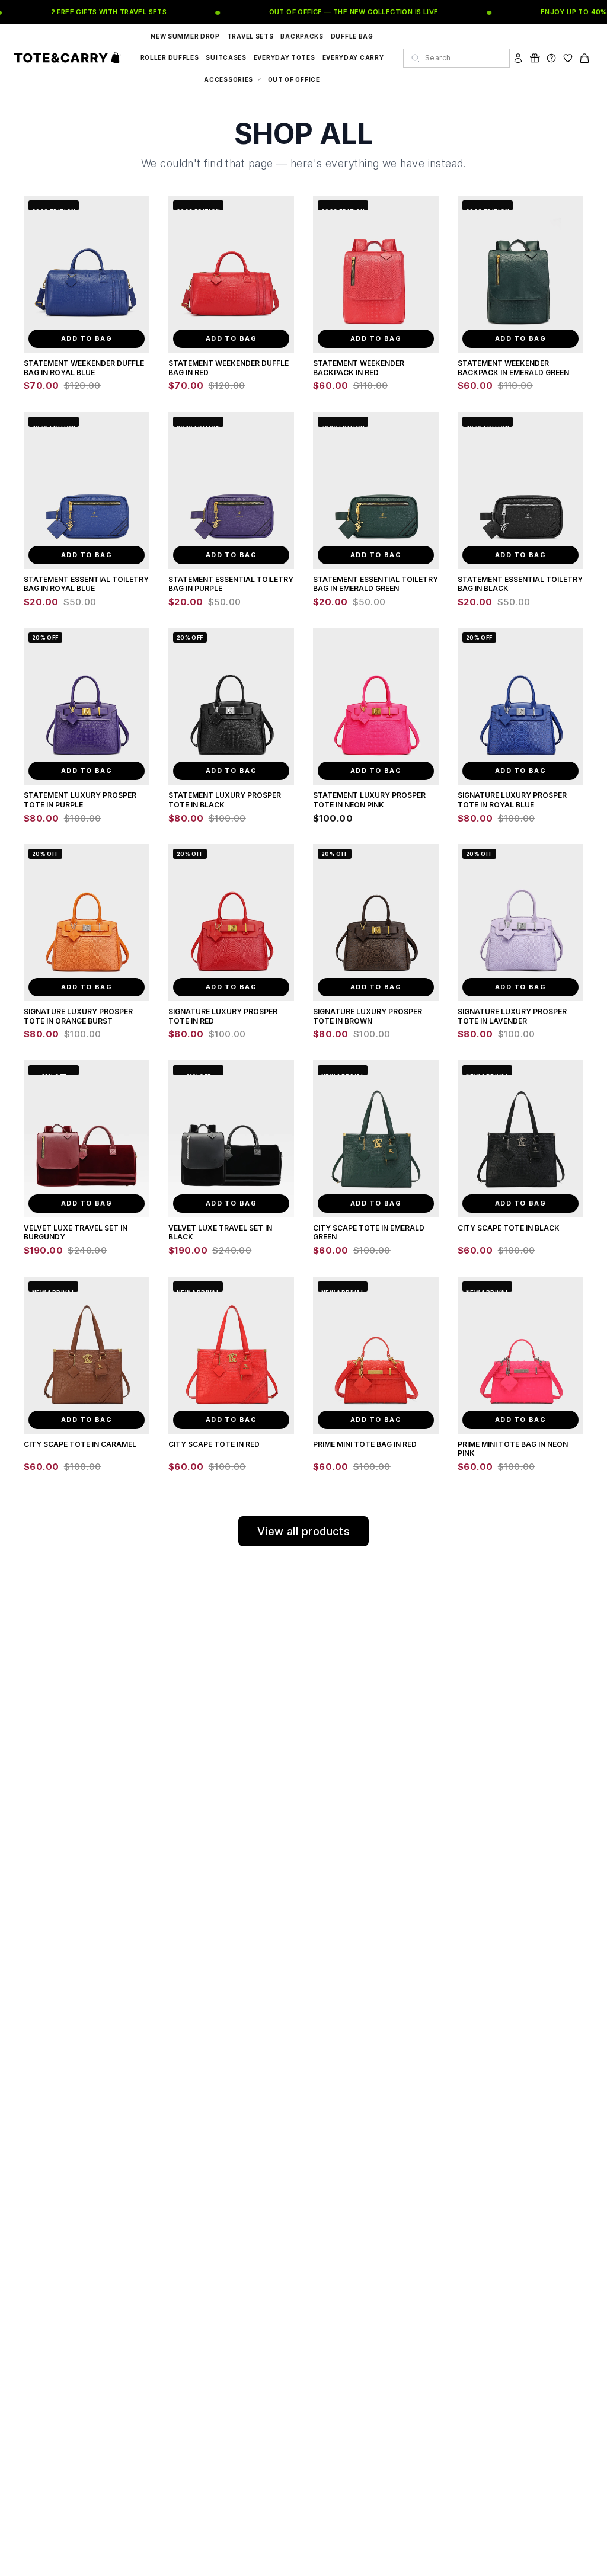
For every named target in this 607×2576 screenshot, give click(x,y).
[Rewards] (535, 58)
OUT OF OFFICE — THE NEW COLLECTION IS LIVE (337, 12)
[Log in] (518, 58)
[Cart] (584, 58)
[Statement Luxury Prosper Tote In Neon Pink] (376, 706)
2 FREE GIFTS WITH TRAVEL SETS (92, 12)
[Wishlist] (568, 58)
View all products (304, 1531)
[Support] (551, 58)
